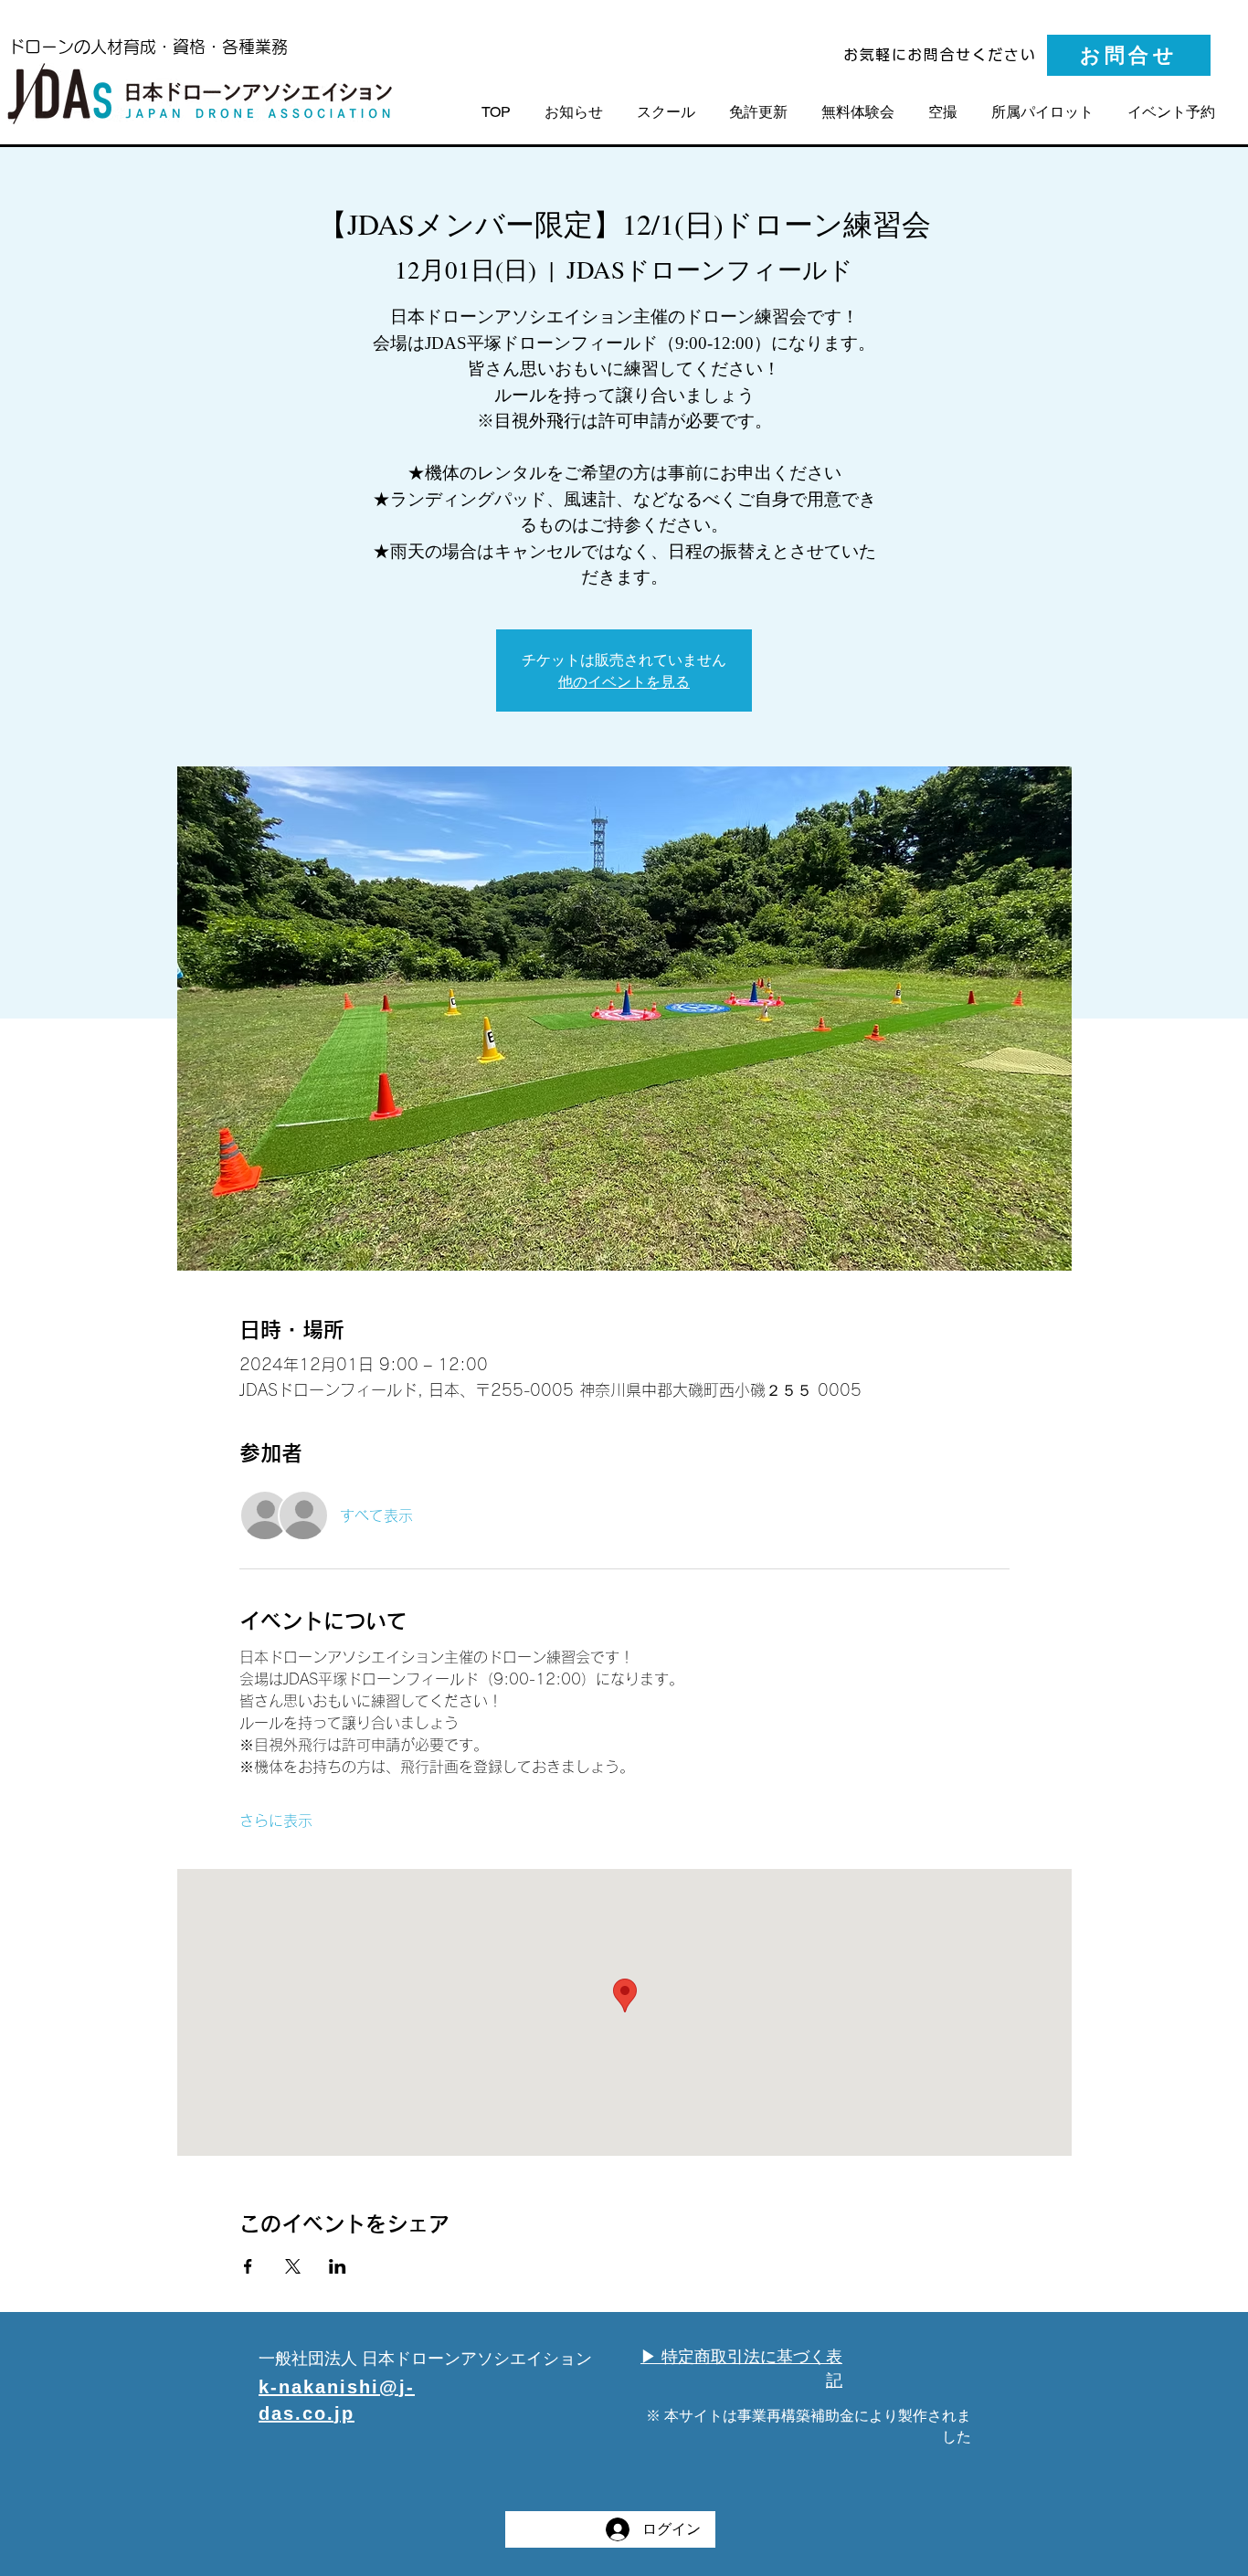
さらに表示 (276, 1821)
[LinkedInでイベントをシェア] (338, 2266)
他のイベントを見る (624, 681)
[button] (1172, 112)
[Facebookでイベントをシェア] (248, 2266)
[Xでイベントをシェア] (293, 2266)
